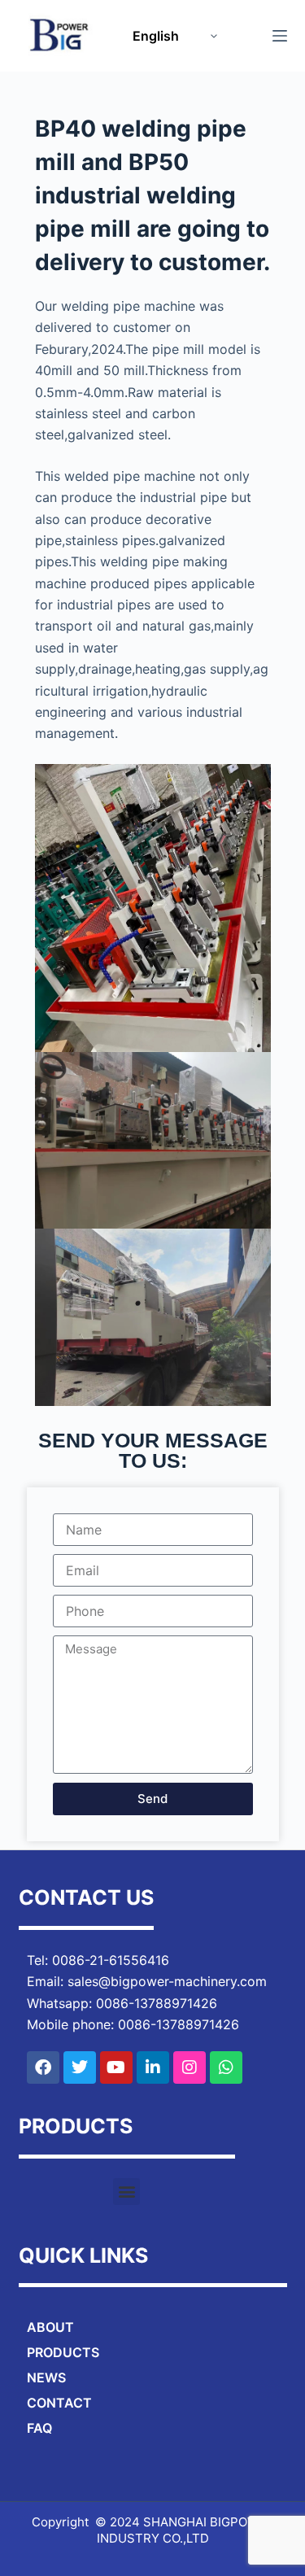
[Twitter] (80, 2067)
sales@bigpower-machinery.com (167, 1981)
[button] (126, 2192)
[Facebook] (43, 2067)
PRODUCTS (63, 2352)
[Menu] (280, 36)
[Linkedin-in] (153, 2067)
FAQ (39, 2428)
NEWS (46, 2377)
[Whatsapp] (226, 2067)
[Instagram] (190, 2067)
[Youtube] (116, 2067)
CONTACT (59, 2403)
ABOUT (50, 2327)
